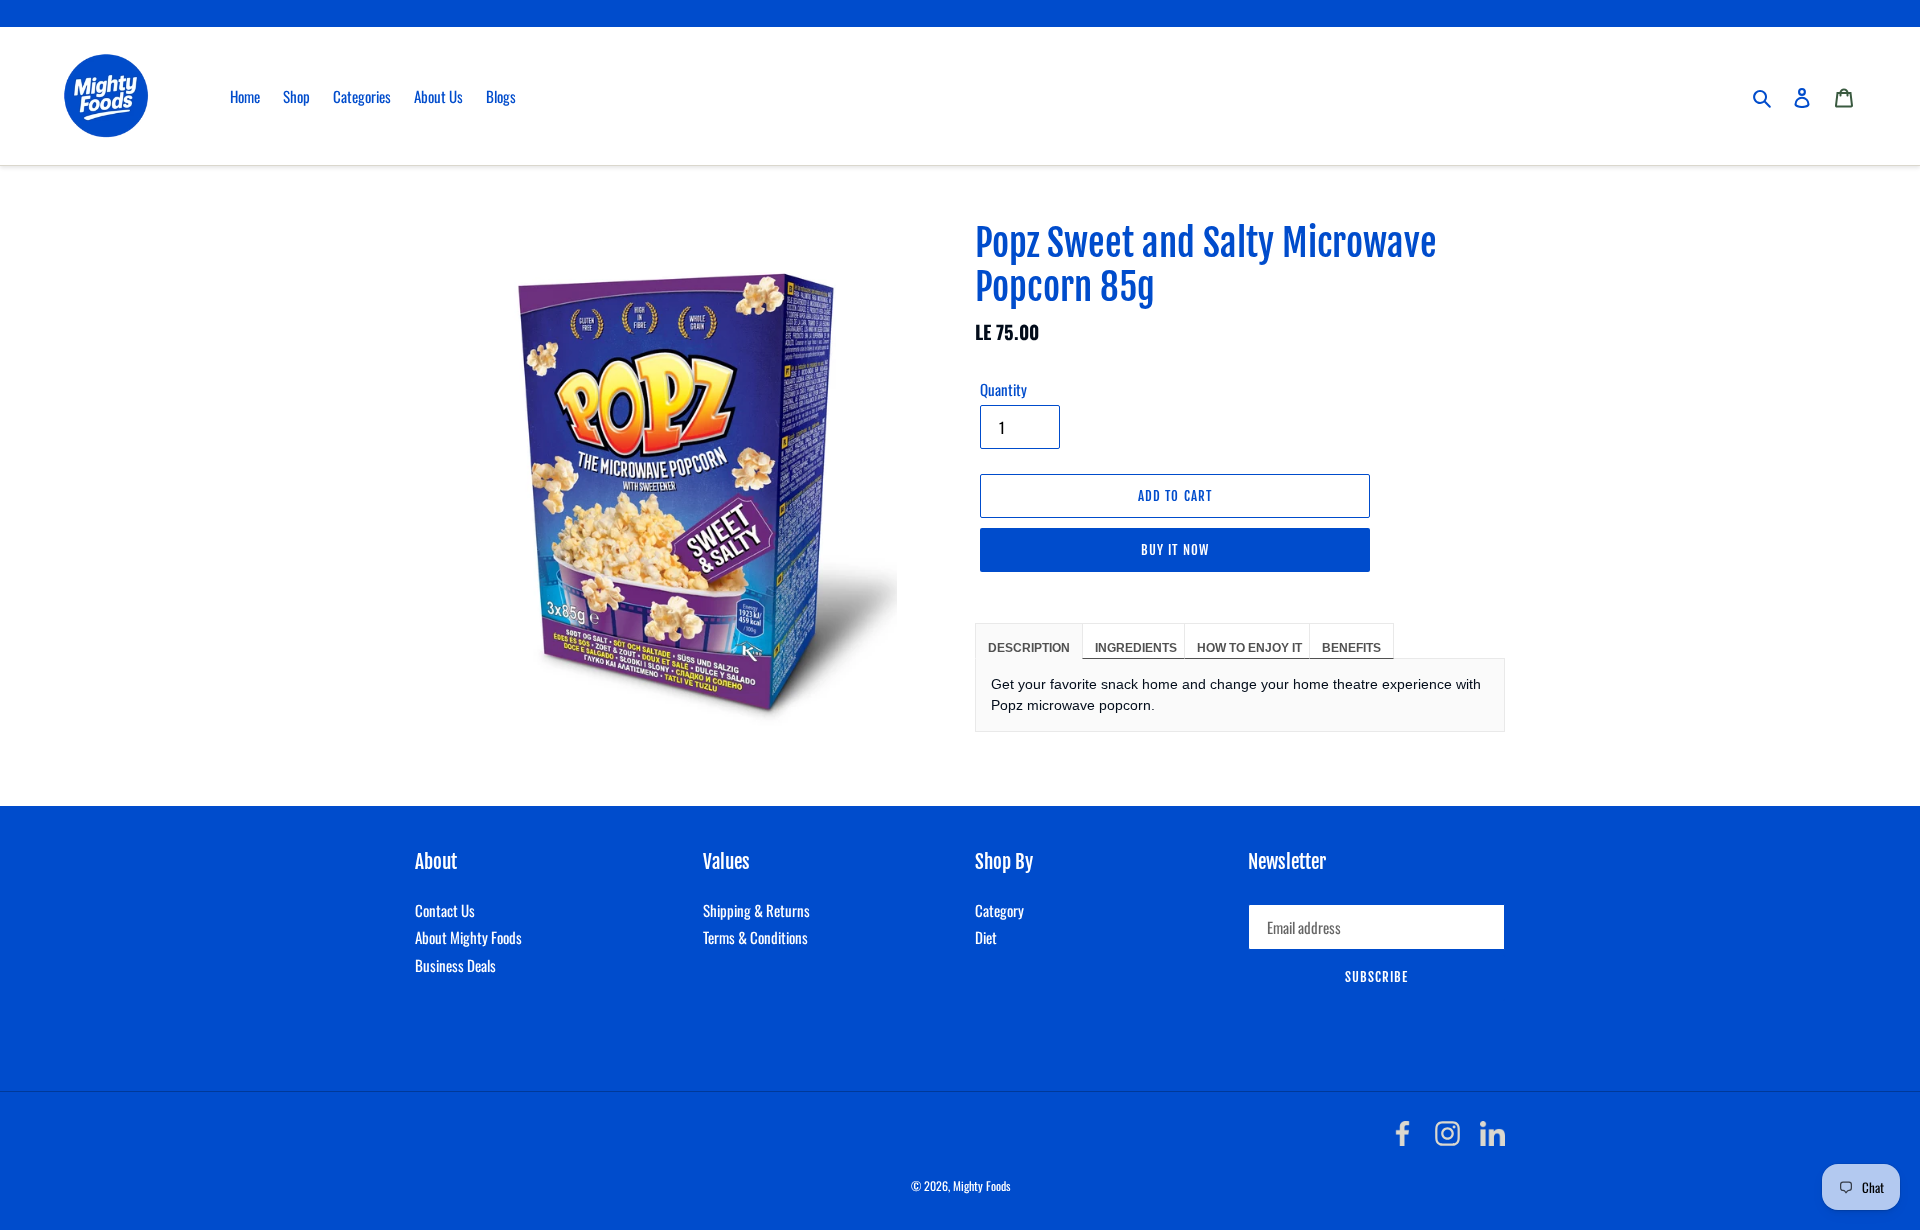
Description (1029, 648)
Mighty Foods (981, 1185)
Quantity (1003, 389)
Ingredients (1136, 648)
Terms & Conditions (755, 937)
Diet (986, 937)
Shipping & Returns (756, 910)
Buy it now (1174, 550)
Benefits (1351, 648)
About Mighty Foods (468, 937)
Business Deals (455, 965)
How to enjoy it (1249, 648)
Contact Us (445, 910)
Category (999, 910)
